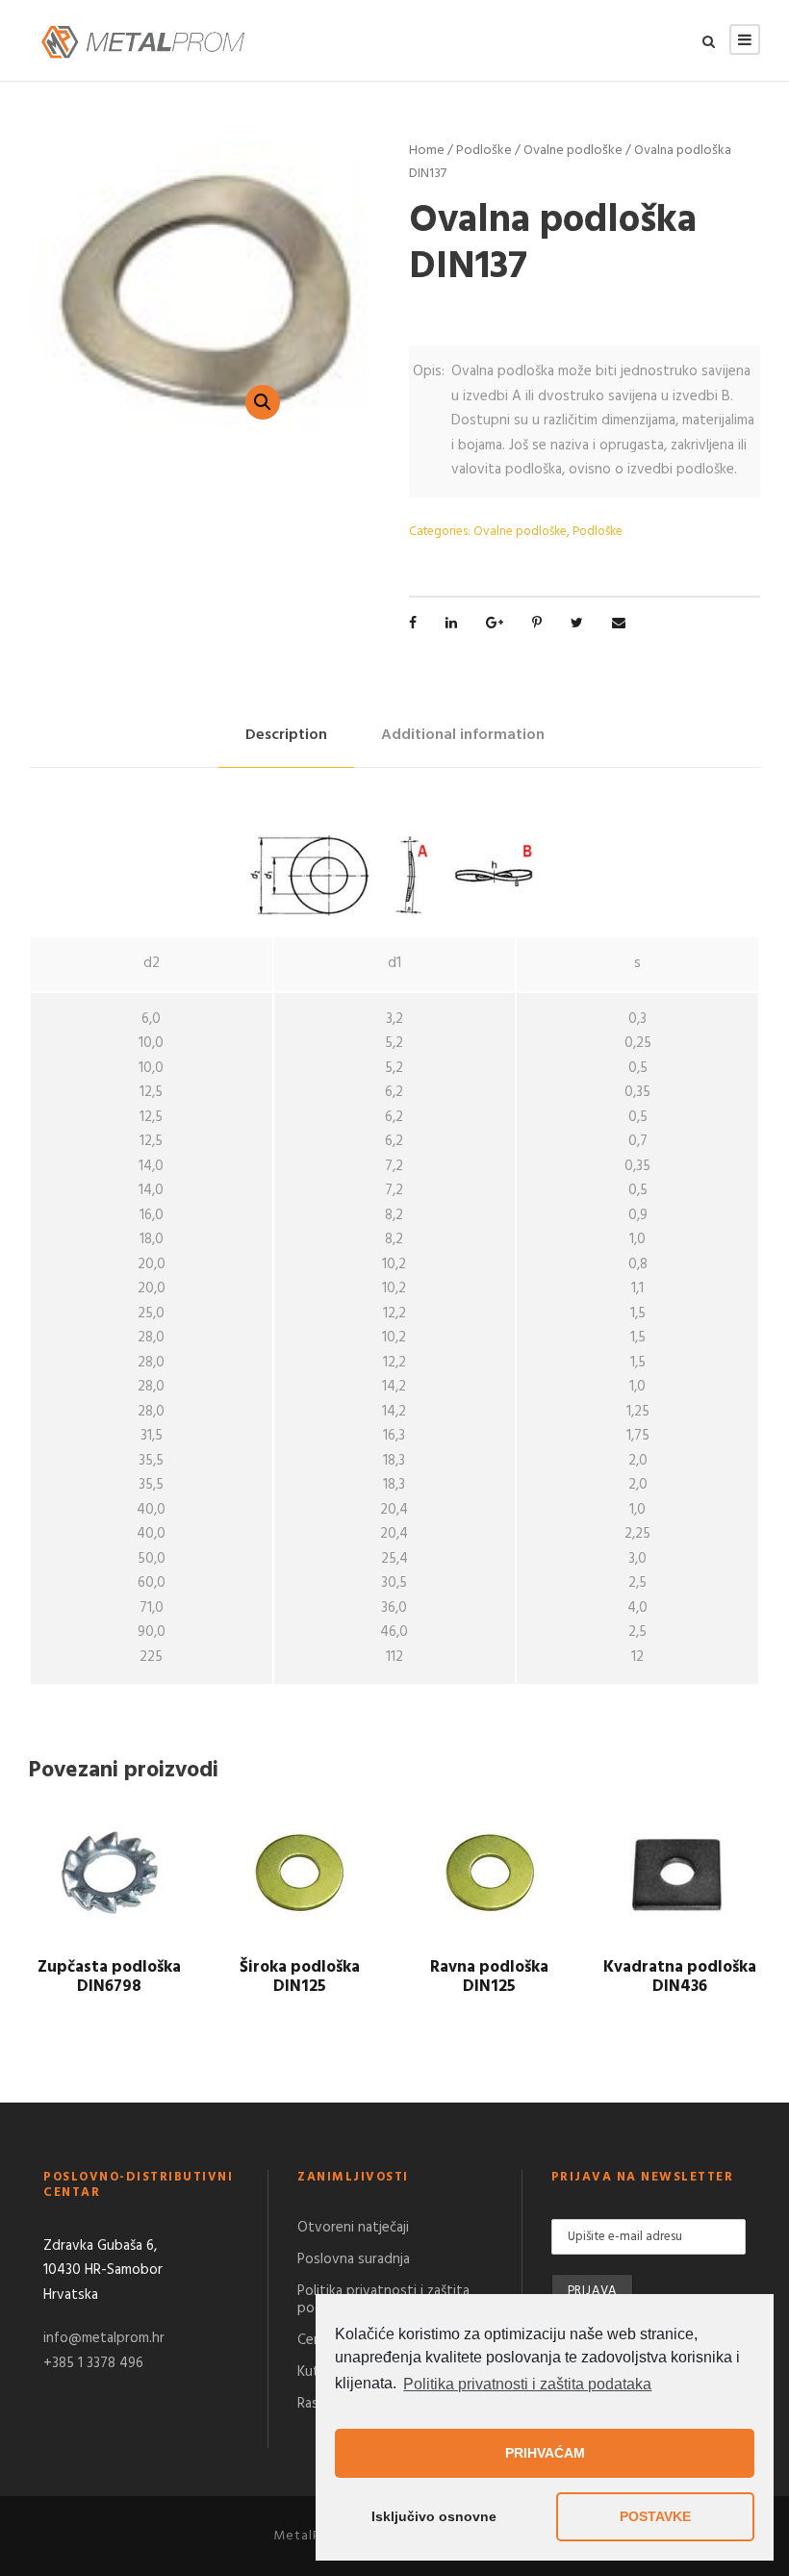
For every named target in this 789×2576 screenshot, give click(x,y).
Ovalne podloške (573, 151)
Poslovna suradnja (354, 2259)
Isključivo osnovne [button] (434, 2516)
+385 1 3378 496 (93, 2363)
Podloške (484, 151)
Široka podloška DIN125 (300, 1977)
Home (427, 151)
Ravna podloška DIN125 (489, 1977)
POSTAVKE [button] (655, 2516)
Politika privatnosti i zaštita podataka (527, 2384)
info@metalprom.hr (104, 2338)
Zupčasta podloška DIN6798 (109, 1977)
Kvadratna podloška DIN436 (680, 1977)
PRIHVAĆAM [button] (545, 2453)
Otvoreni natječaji (353, 2228)
